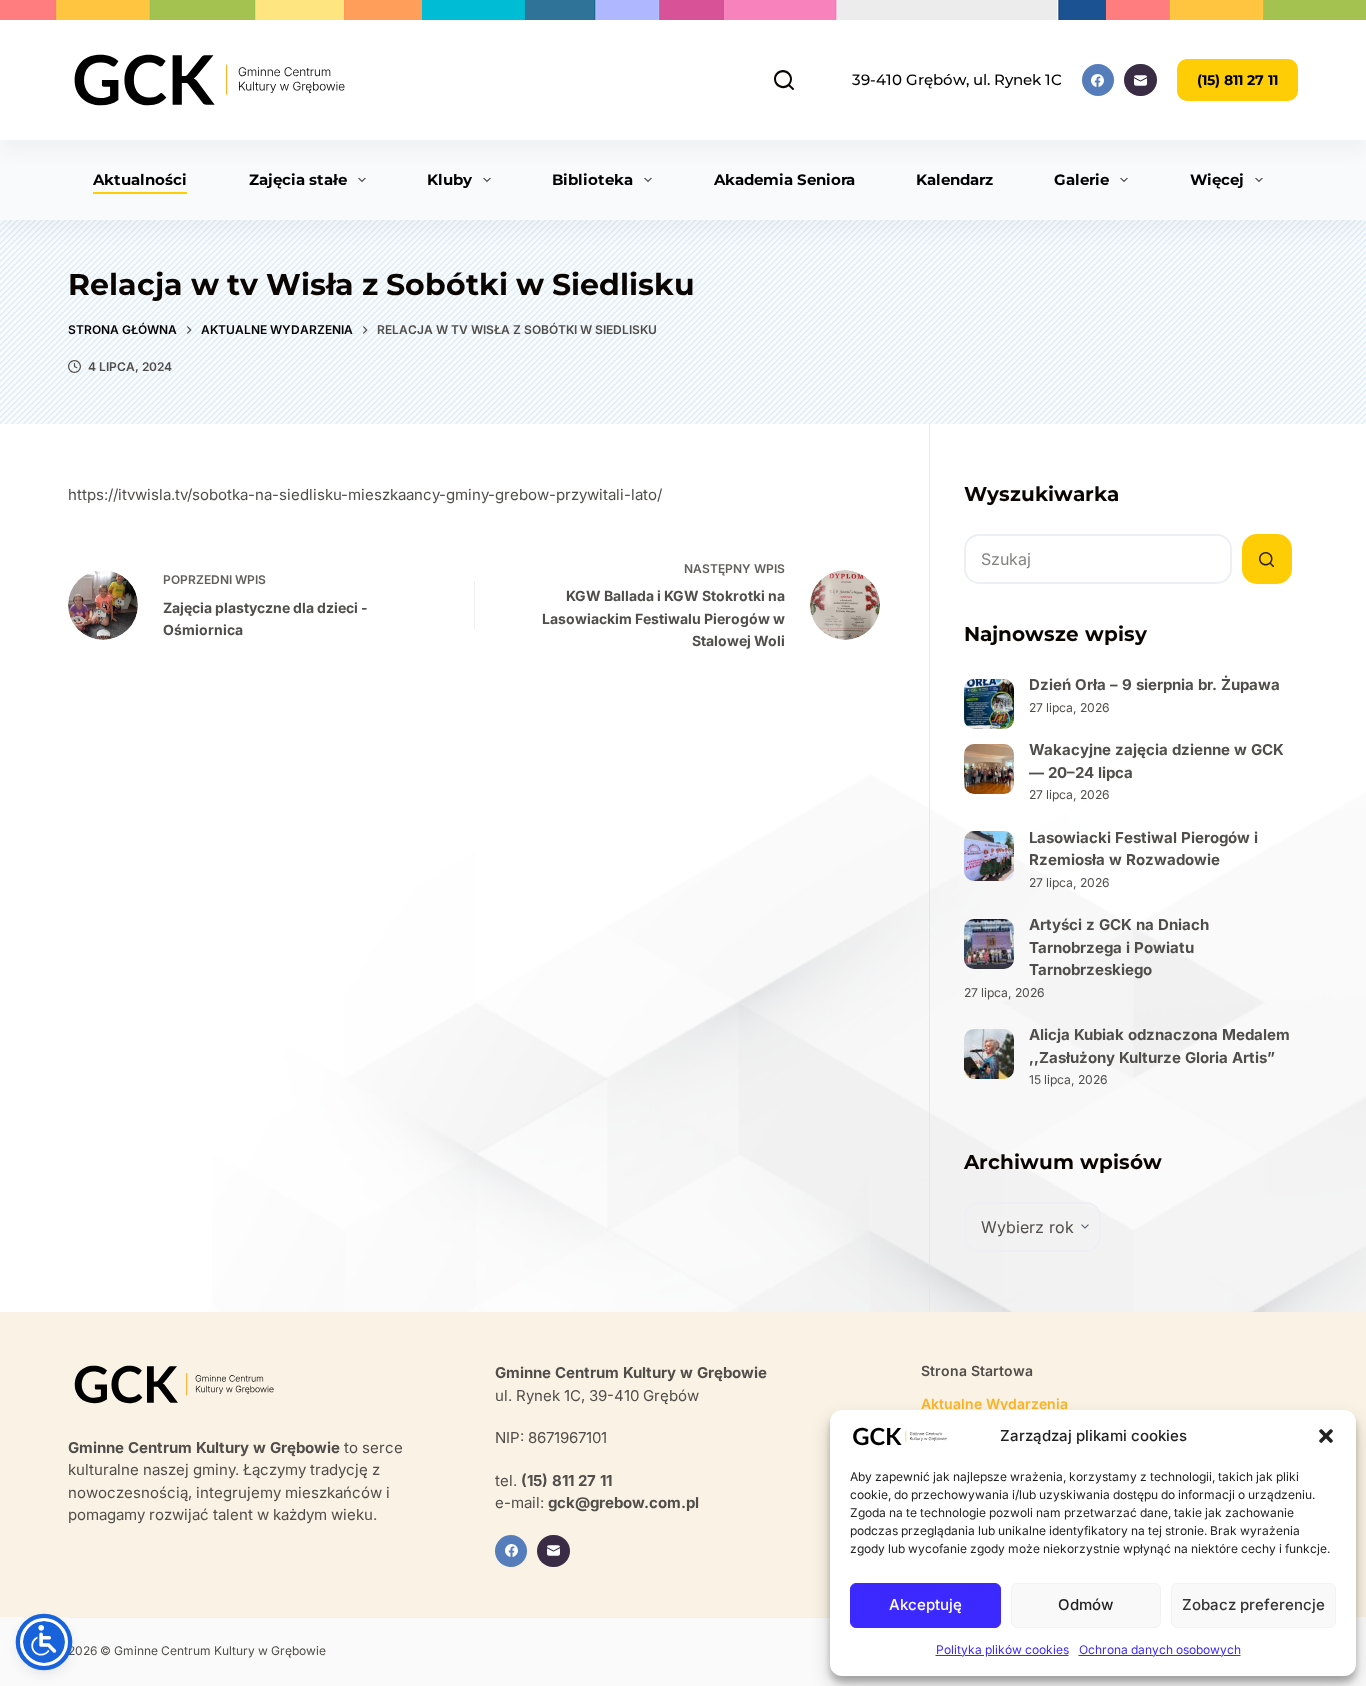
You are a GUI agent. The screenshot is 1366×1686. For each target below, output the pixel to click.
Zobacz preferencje (1253, 1604)
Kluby (449, 179)
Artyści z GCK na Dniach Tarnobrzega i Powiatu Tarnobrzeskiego (1119, 947)
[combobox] (1098, 559)
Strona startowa (977, 1370)
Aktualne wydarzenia (994, 1403)
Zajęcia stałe (298, 179)
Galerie (1081, 179)
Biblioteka (592, 179)
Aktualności (140, 179)
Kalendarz (954, 179)
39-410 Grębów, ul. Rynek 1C (957, 79)
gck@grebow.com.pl (623, 1502)
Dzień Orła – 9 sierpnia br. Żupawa (1154, 684)
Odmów (1085, 1604)
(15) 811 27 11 (1237, 80)
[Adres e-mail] (1140, 80)
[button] (1326, 1436)
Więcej (1217, 179)
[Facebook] (1098, 80)
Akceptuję (925, 1604)
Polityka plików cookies (1002, 1649)
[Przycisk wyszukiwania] (1267, 559)
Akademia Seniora (784, 179)
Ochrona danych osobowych (1160, 1649)
